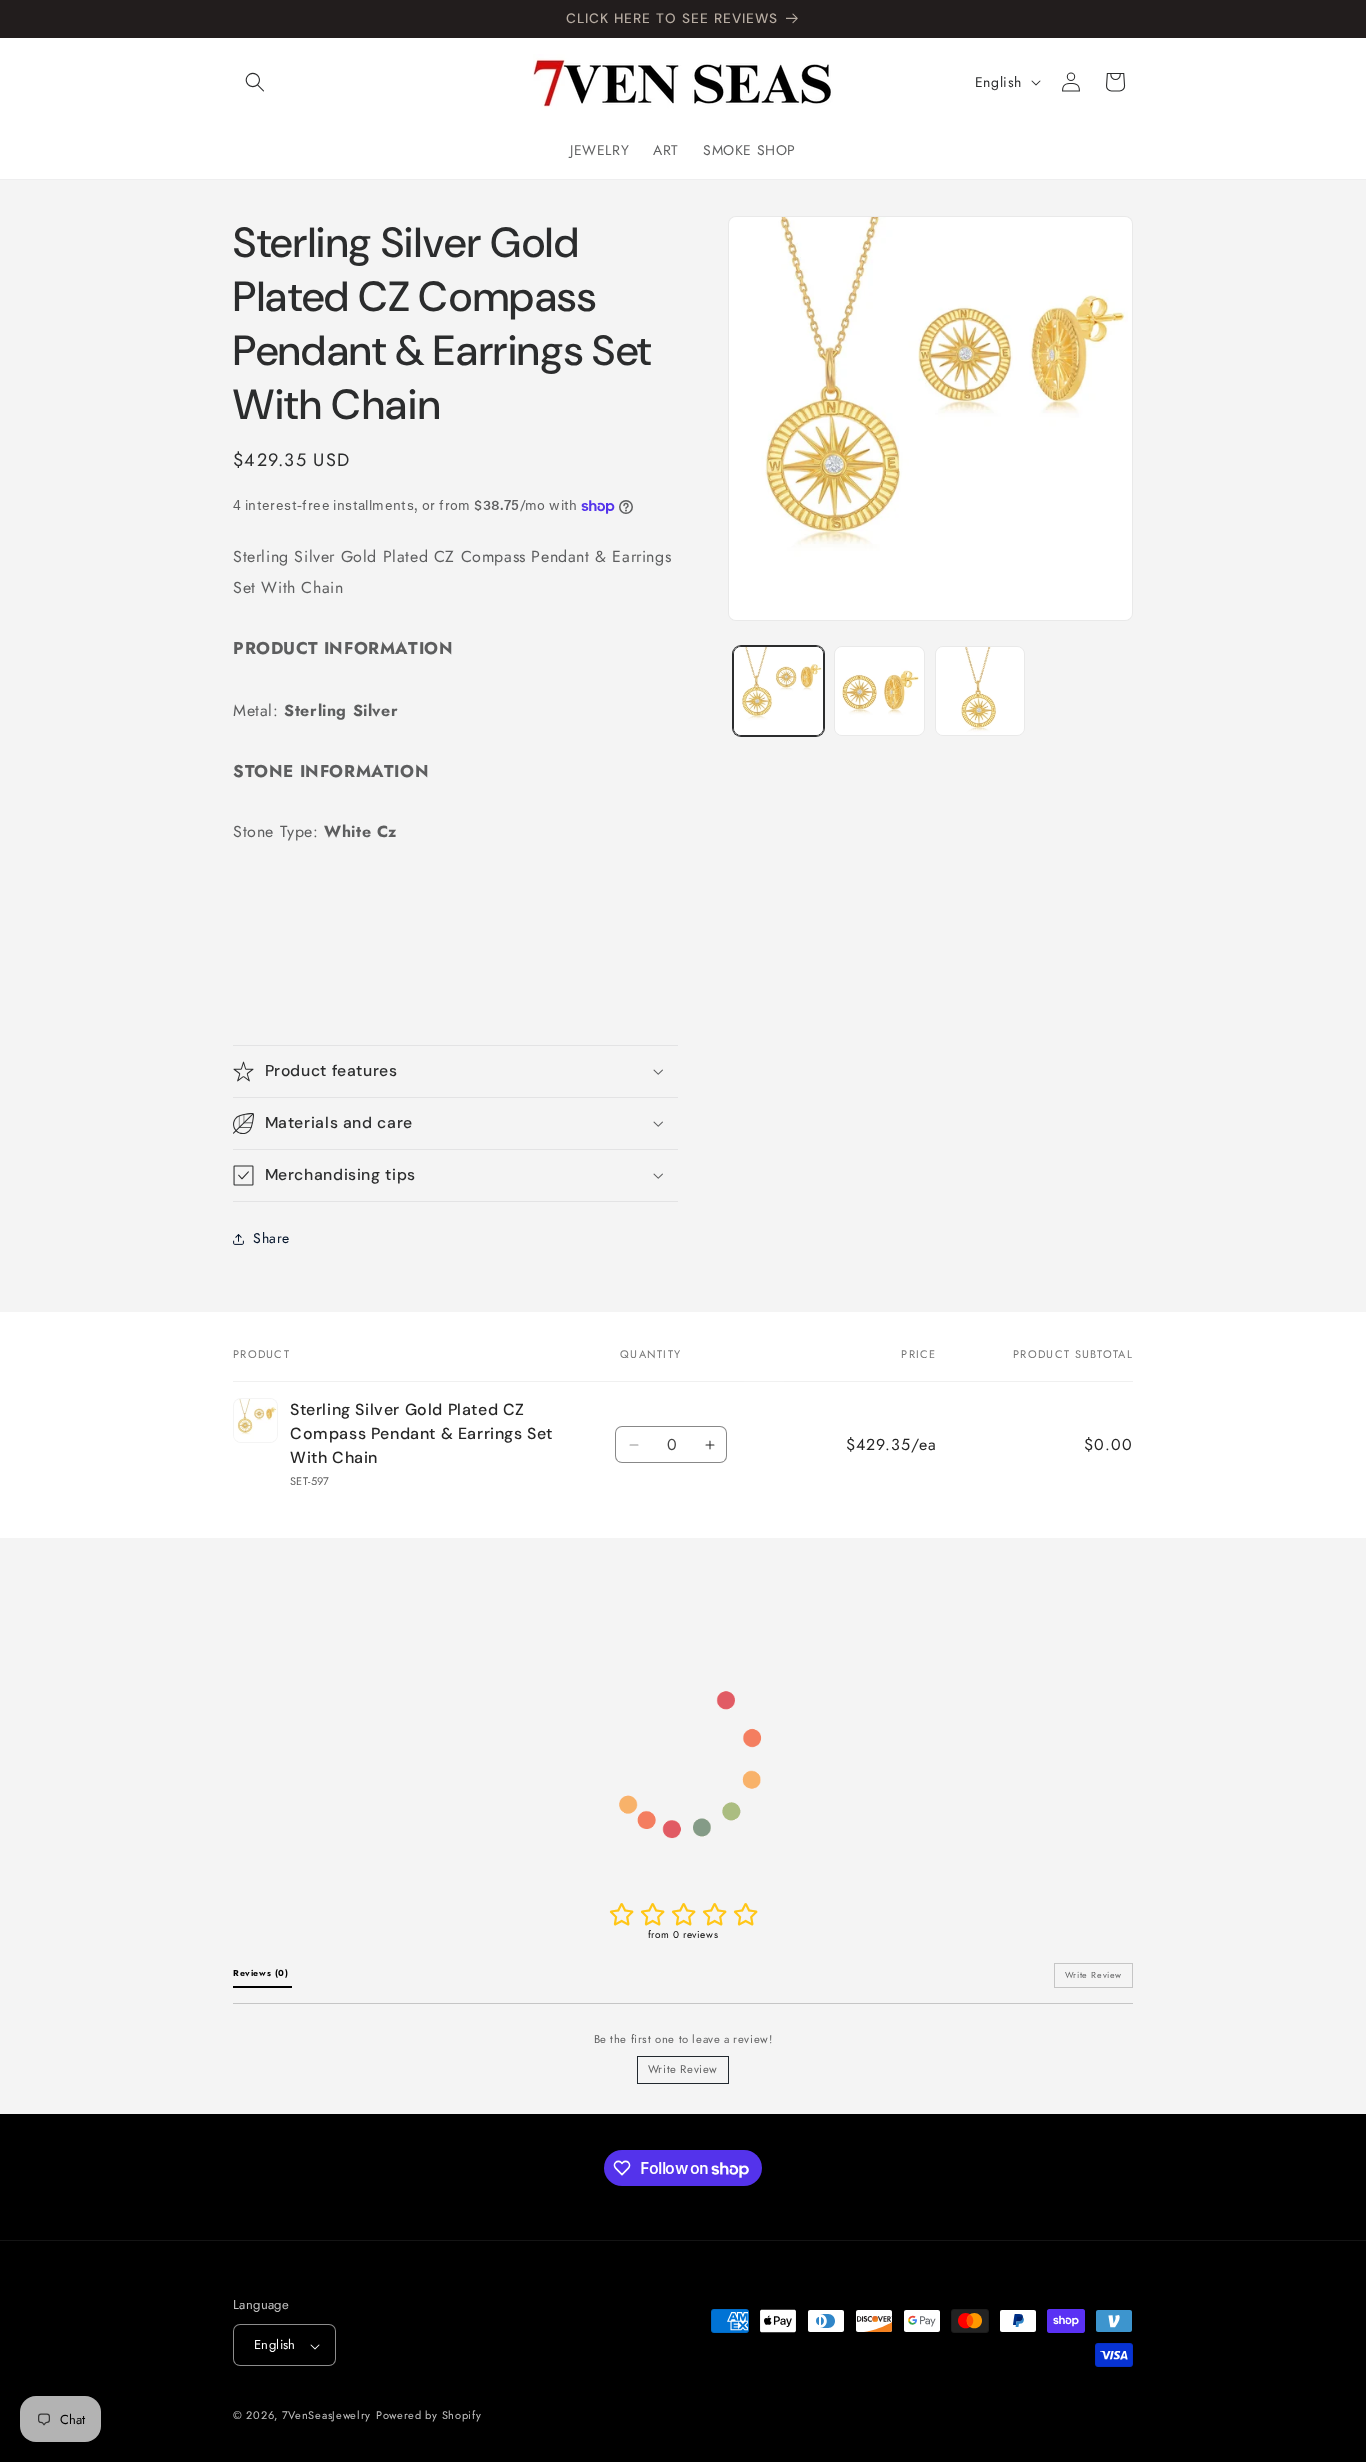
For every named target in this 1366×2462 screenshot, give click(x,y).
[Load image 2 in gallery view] (879, 691)
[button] (255, 82)
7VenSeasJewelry (327, 2416)
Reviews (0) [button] (262, 1973)
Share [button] (271, 1238)
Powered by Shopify (429, 2416)
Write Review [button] (1093, 1975)
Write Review (683, 2069)
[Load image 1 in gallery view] (778, 691)
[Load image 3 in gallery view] (980, 691)
